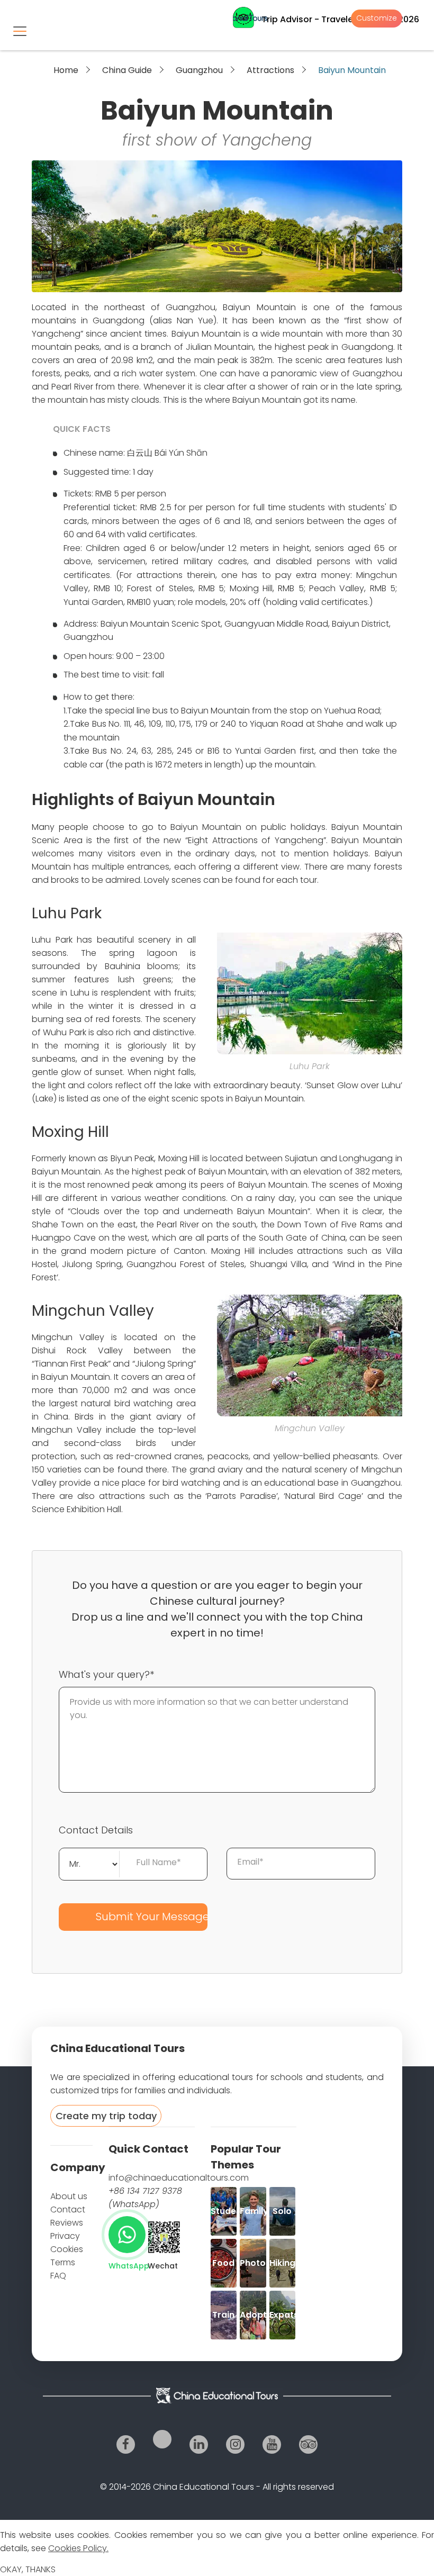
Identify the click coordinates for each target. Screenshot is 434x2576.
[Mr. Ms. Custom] (89, 1863)
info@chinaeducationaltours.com (179, 2178)
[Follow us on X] (162, 2439)
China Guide (127, 70)
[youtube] (272, 2444)
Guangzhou (199, 70)
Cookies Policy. (78, 2548)
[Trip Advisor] (308, 2444)
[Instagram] (235, 2444)
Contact (68, 2209)
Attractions (270, 70)
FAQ (58, 2276)
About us (69, 2196)
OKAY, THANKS (28, 2569)
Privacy (65, 2236)
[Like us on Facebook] (126, 2444)
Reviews (67, 2223)
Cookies (67, 2249)
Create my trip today (106, 2116)
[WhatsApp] (127, 2235)
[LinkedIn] (199, 2444)
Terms (63, 2262)
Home (66, 70)
